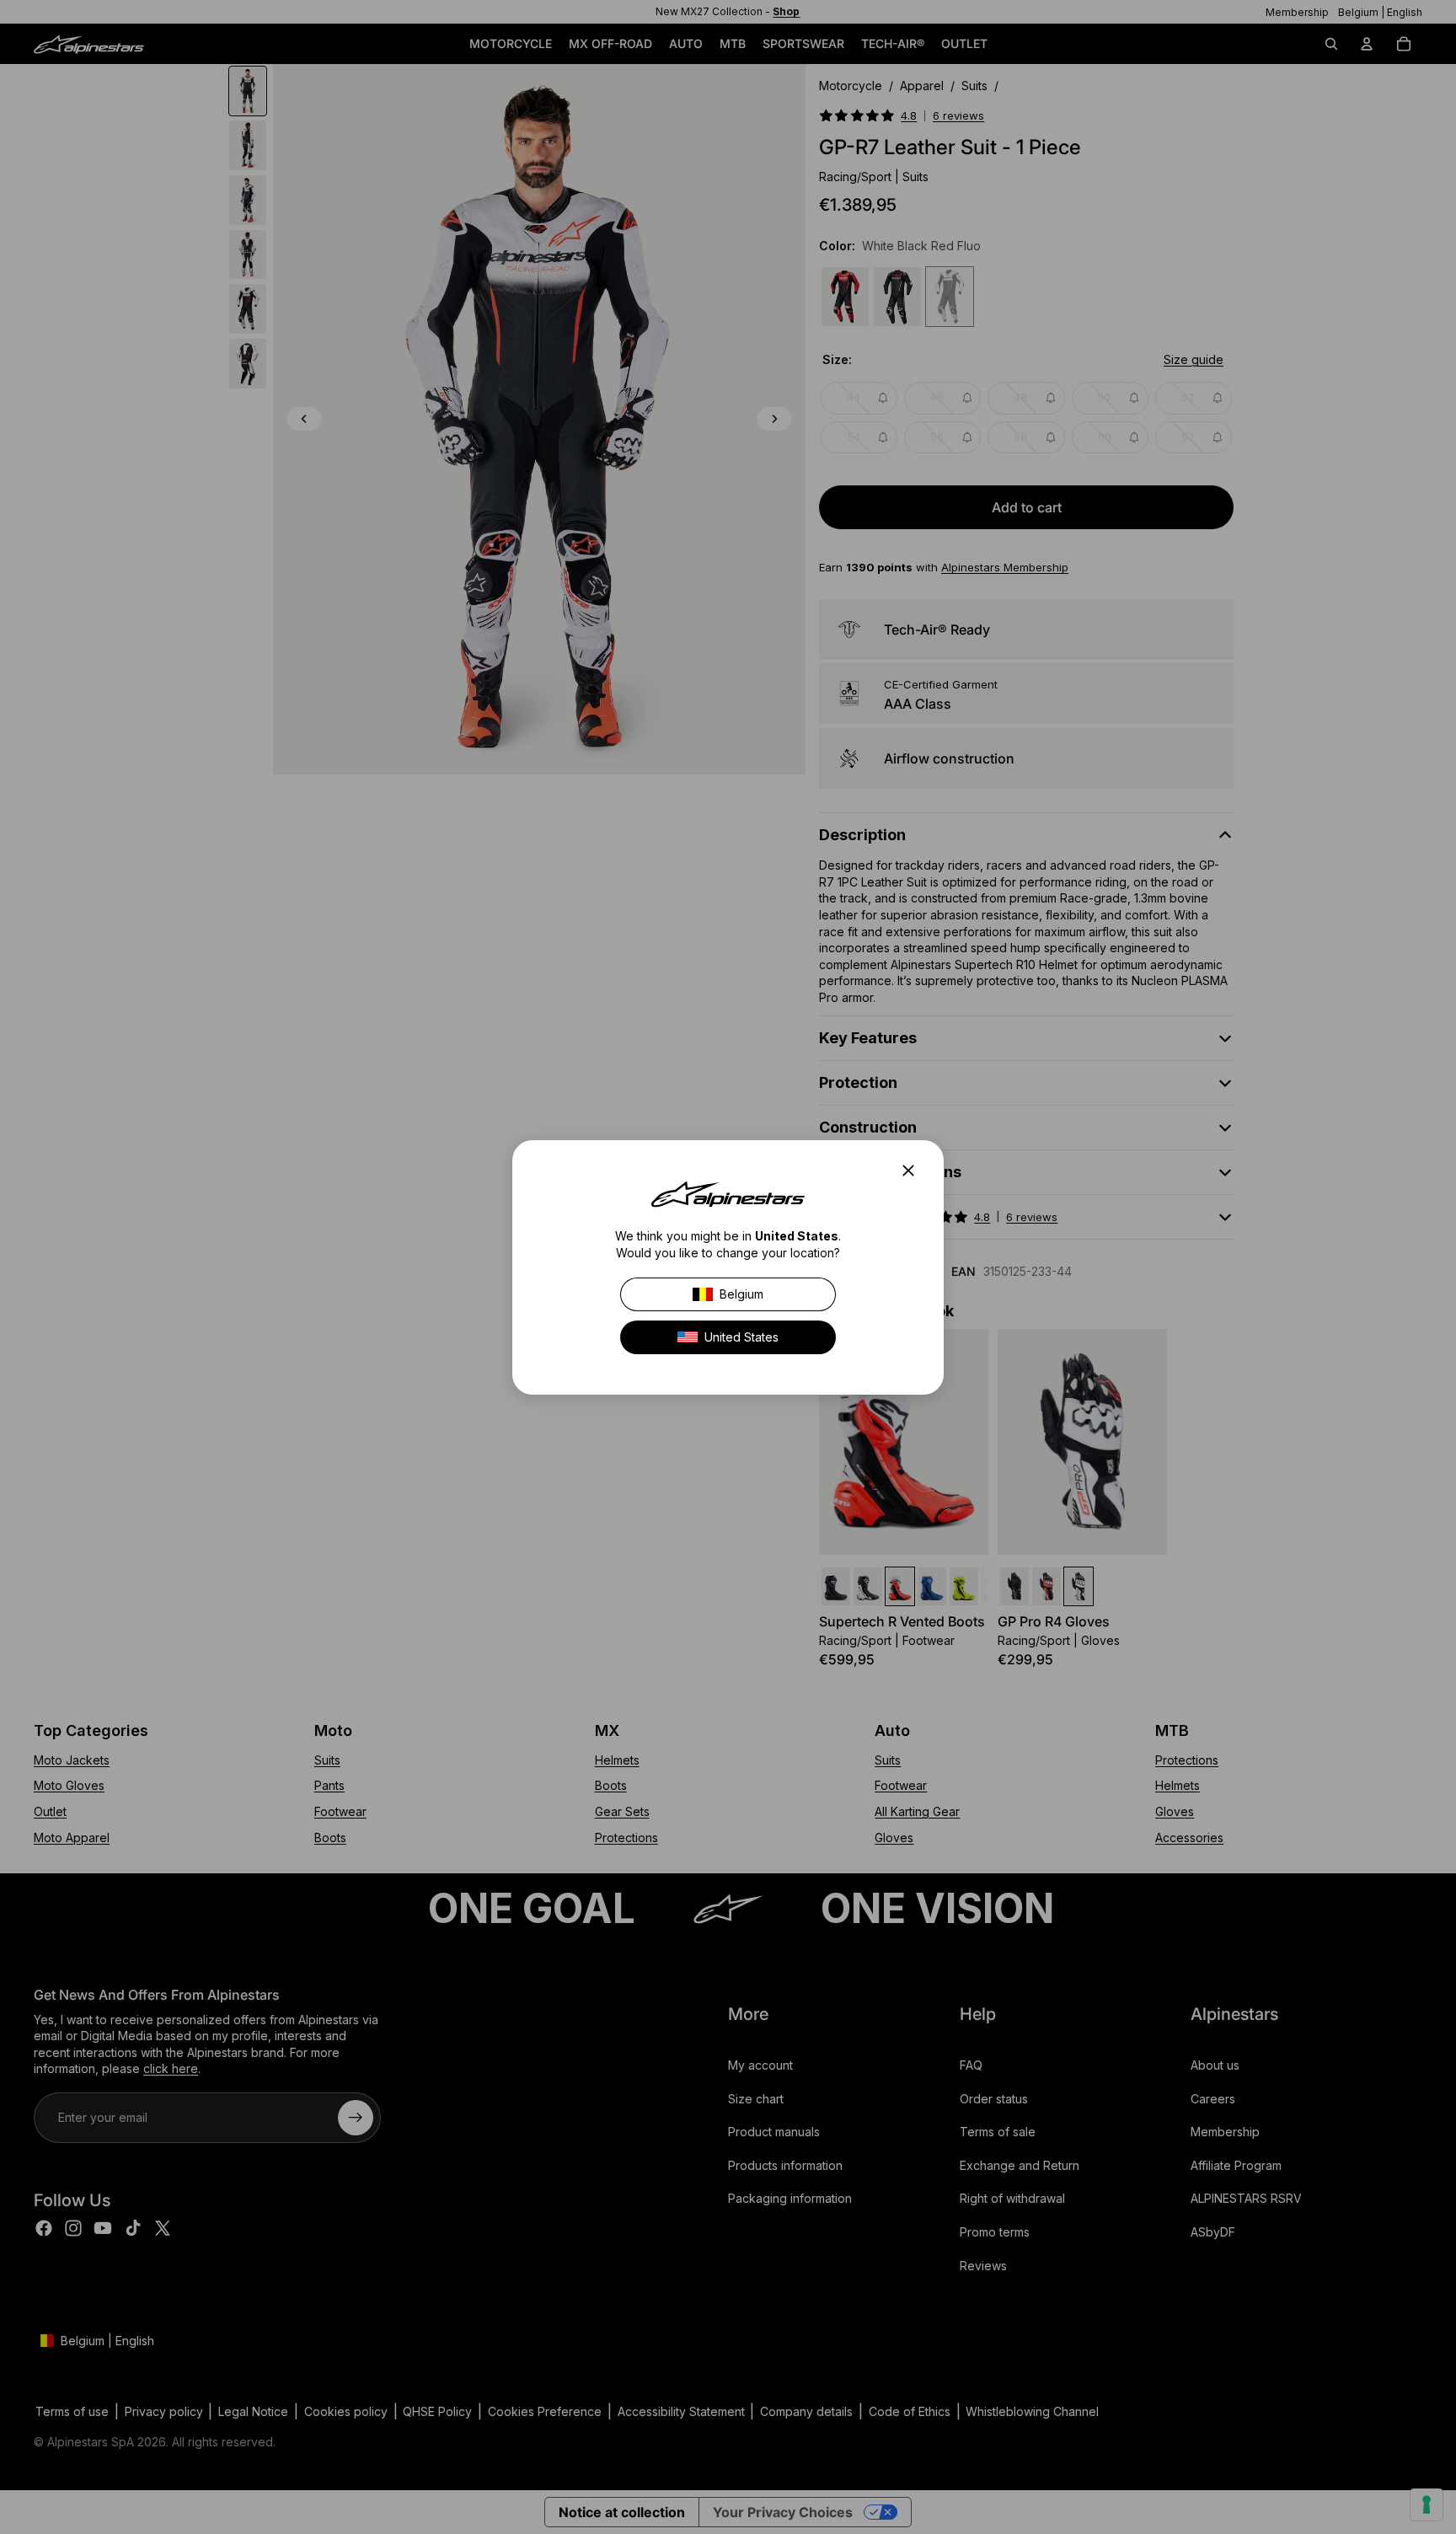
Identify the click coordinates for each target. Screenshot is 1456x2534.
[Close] (913, 1171)
